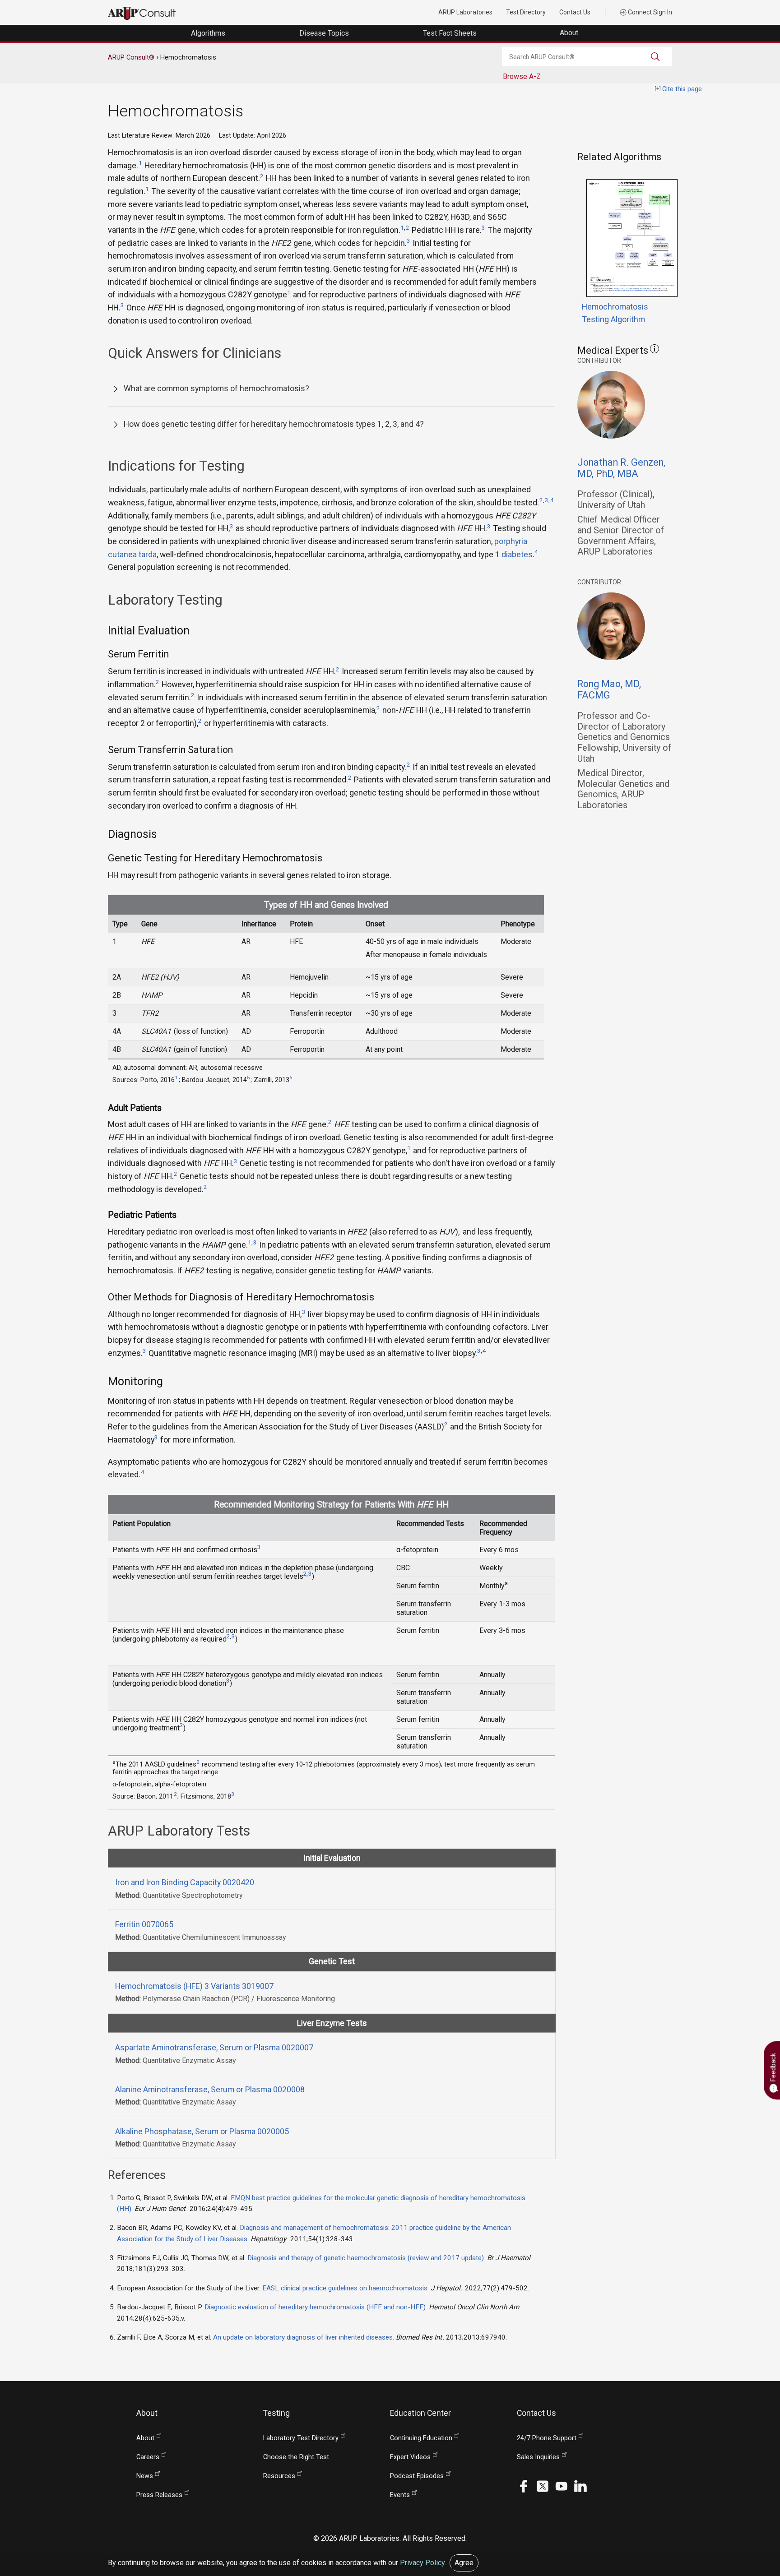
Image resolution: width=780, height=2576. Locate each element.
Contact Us (575, 12)
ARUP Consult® (131, 57)
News (145, 2476)
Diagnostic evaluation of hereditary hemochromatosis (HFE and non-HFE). (316, 2307)
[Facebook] (524, 2486)
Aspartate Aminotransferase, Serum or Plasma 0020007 (214, 2047)
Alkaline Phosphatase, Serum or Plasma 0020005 (202, 2131)
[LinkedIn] (580, 2486)
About (570, 33)
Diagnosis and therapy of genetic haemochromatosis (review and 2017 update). (366, 2258)
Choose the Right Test (296, 2457)
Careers (148, 2457)
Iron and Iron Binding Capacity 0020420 (185, 1882)
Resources (279, 2476)
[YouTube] (562, 2486)
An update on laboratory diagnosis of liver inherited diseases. (304, 2337)
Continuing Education (421, 2438)
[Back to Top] (749, 2492)
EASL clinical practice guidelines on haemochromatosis (345, 2288)
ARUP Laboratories (465, 12)
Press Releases (159, 2495)
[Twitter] (543, 2486)
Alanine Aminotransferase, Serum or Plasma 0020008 (210, 2089)
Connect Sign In (649, 12)
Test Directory (526, 12)
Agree (464, 2563)
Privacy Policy (422, 2563)
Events (400, 2495)
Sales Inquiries (538, 2457)
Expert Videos (410, 2457)
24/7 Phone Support (547, 2438)
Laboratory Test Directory (301, 2438)
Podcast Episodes (417, 2476)
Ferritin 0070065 (144, 1924)
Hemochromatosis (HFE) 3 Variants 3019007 (194, 1986)
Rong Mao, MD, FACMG (609, 689)
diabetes (517, 554)
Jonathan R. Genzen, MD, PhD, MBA (621, 468)
